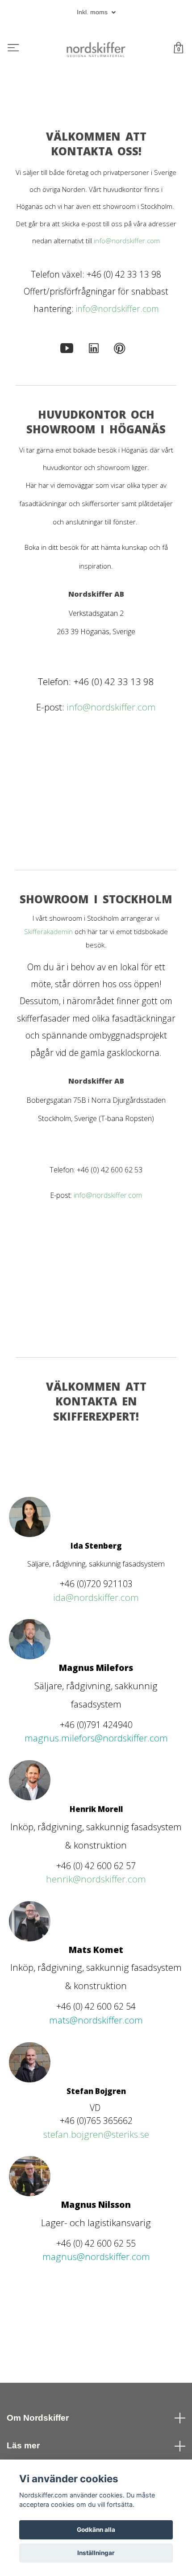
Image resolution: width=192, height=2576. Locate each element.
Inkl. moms (93, 12)
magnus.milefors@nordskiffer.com (96, 1738)
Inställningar (96, 2553)
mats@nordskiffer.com (96, 2020)
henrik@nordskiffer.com (96, 1879)
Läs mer (23, 2445)
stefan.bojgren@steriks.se (96, 2134)
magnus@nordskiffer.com (96, 2256)
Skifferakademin (48, 931)
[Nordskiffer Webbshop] (96, 49)
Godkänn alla (96, 2530)
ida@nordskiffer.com (96, 1597)
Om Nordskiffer (38, 2418)
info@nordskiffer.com (127, 241)
